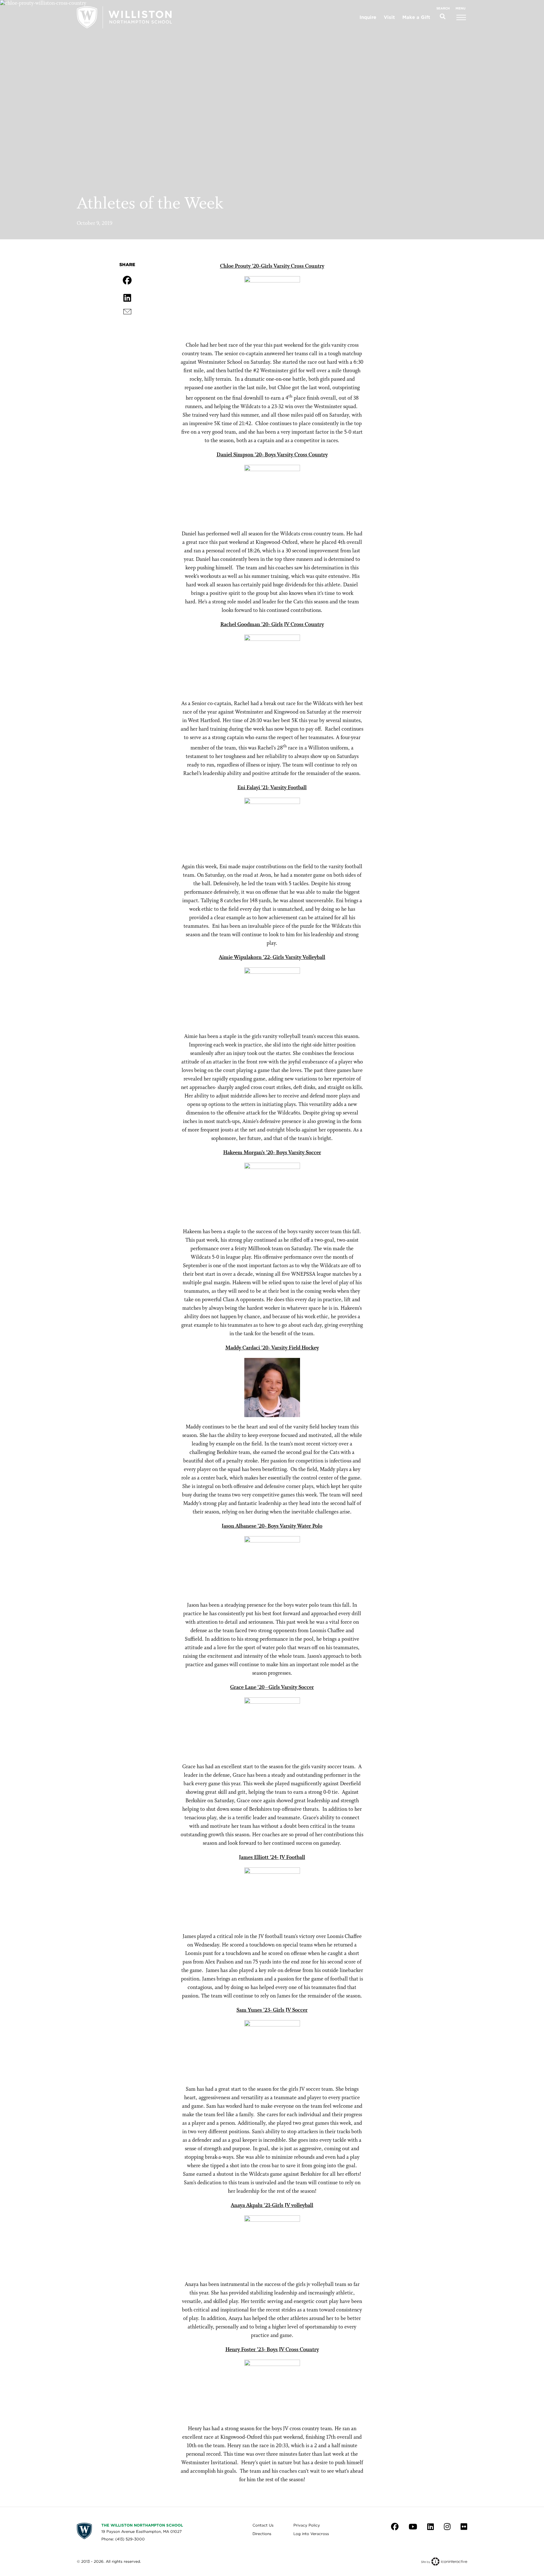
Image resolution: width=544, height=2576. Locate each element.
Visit (389, 17)
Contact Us (263, 2525)
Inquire (368, 17)
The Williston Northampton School (142, 2525)
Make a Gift (416, 17)
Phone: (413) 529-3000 (123, 2539)
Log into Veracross (311, 2534)
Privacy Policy (307, 2525)
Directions (262, 2534)
